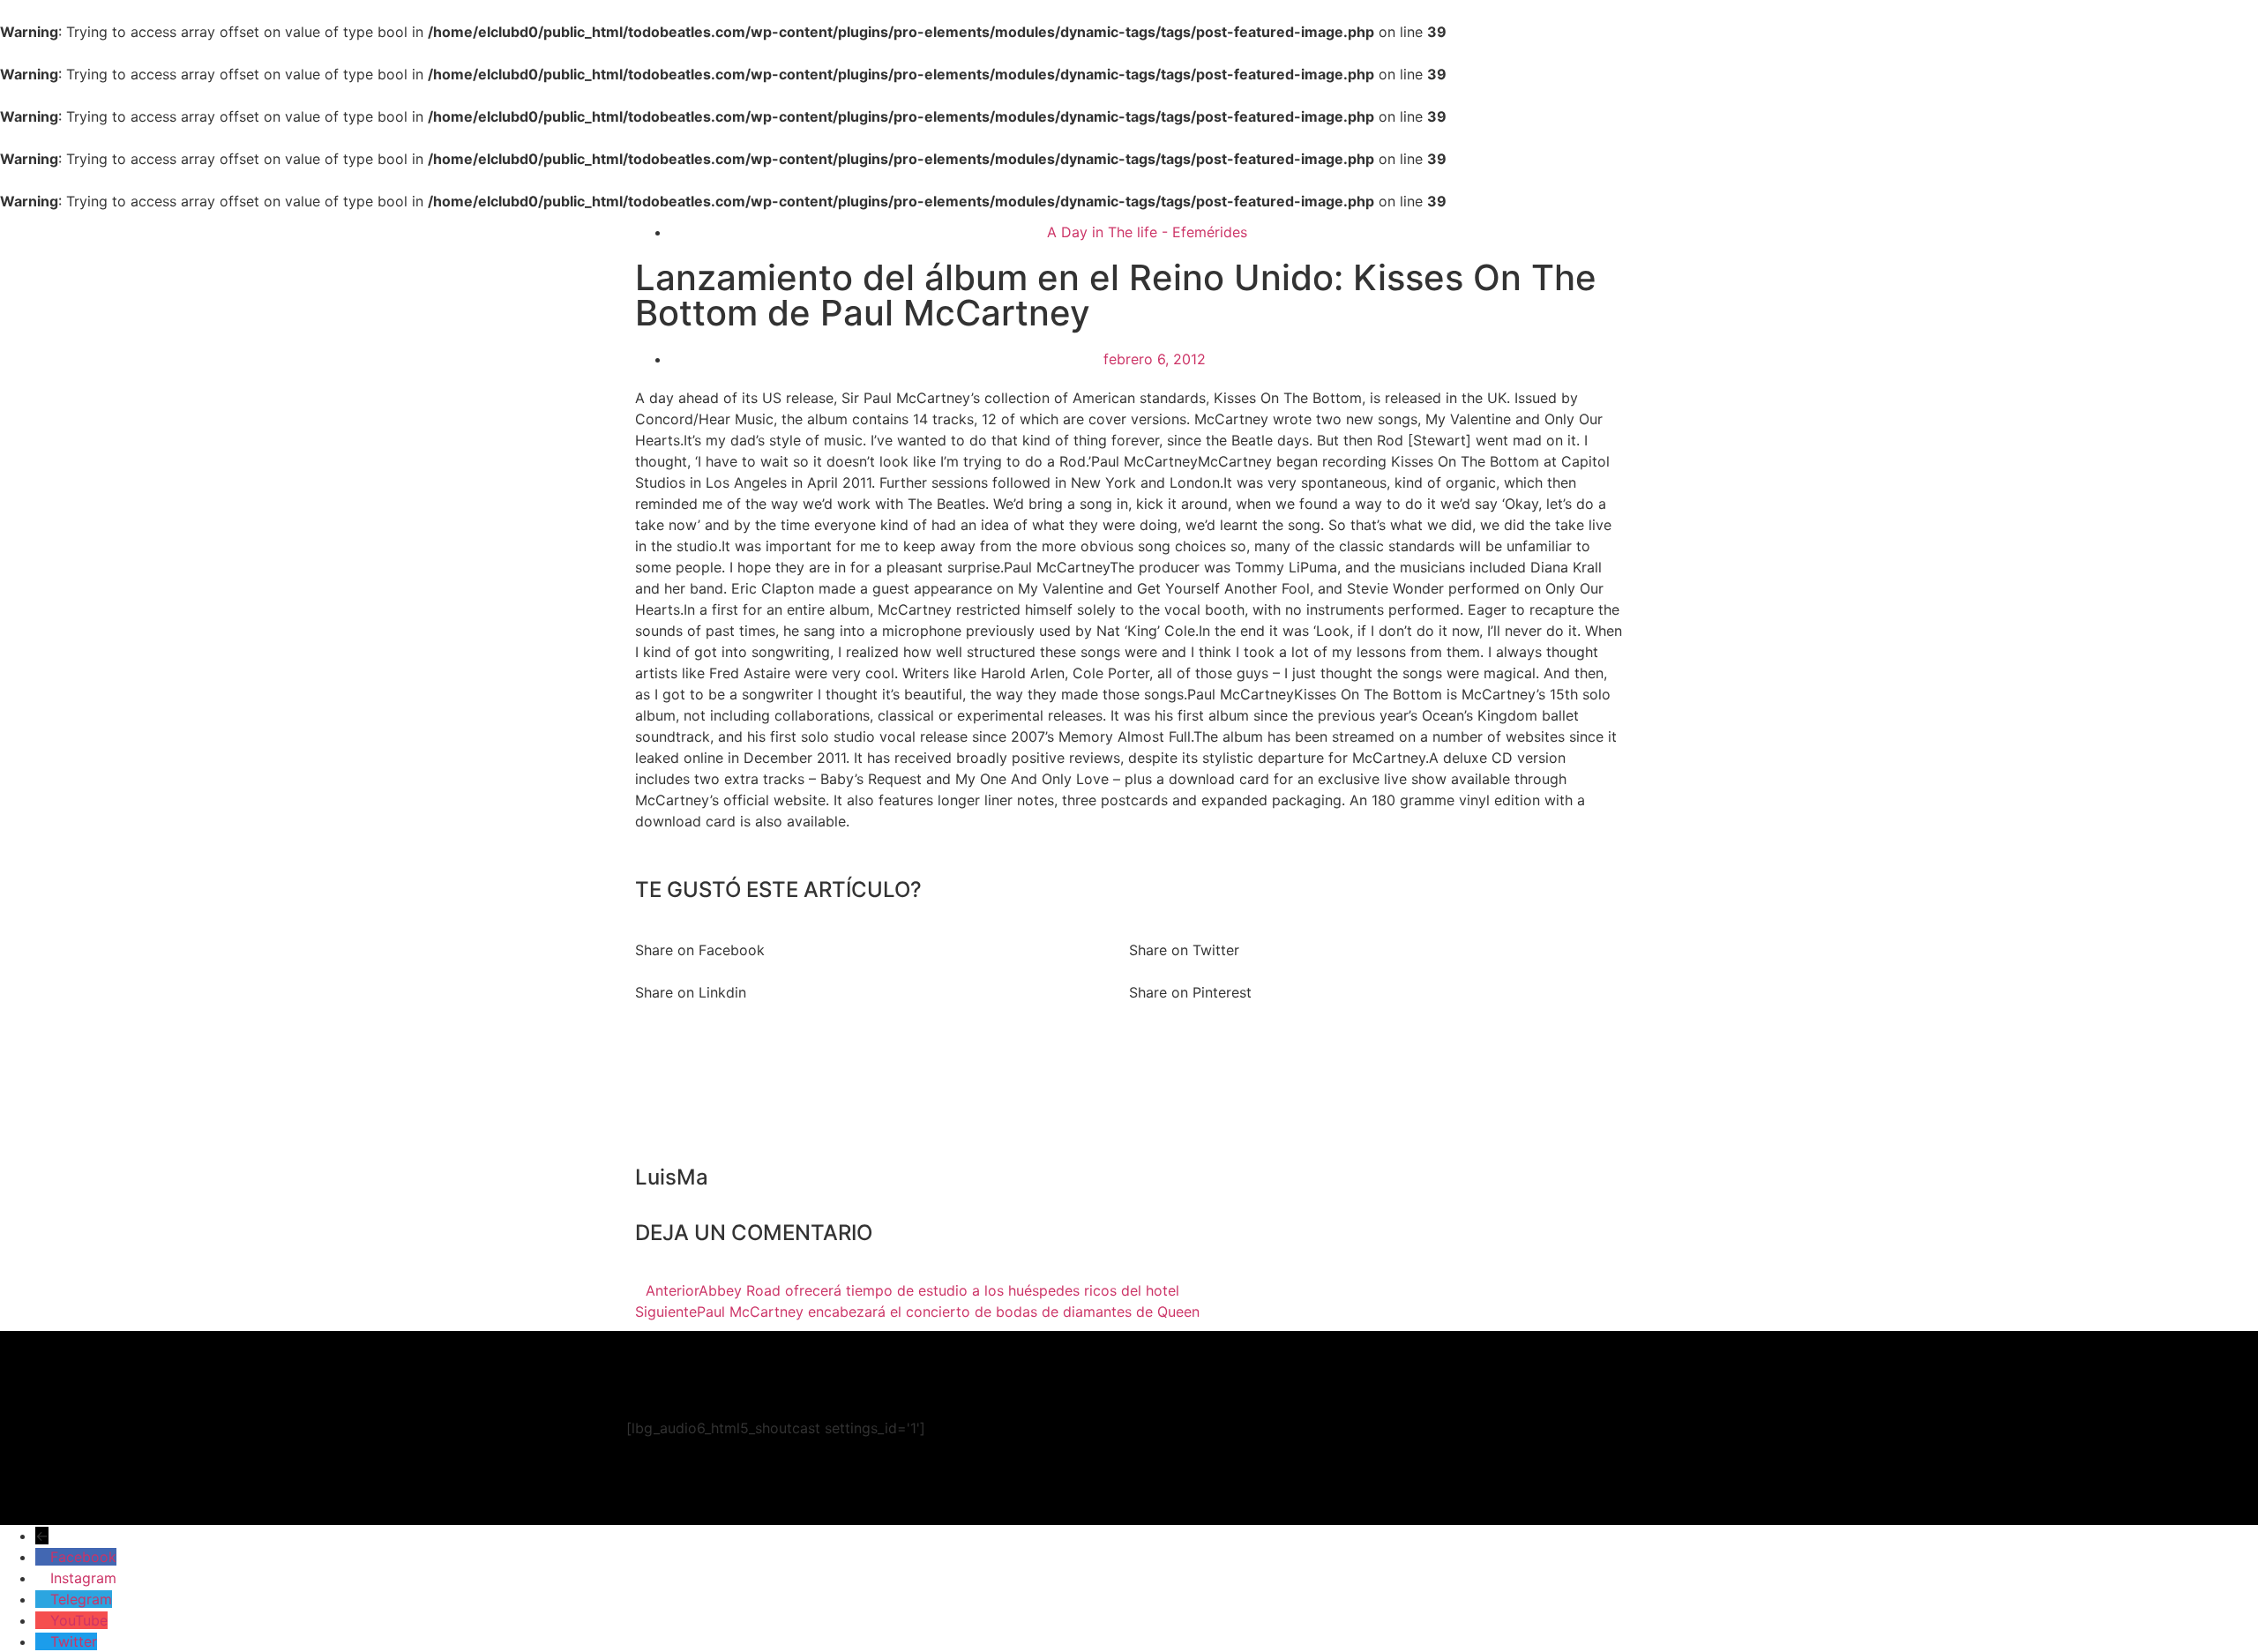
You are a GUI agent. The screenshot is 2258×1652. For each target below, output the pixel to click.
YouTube (79, 1620)
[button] (882, 939)
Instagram (83, 1578)
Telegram (81, 1599)
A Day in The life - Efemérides (1147, 232)
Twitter (74, 1641)
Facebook (83, 1557)
